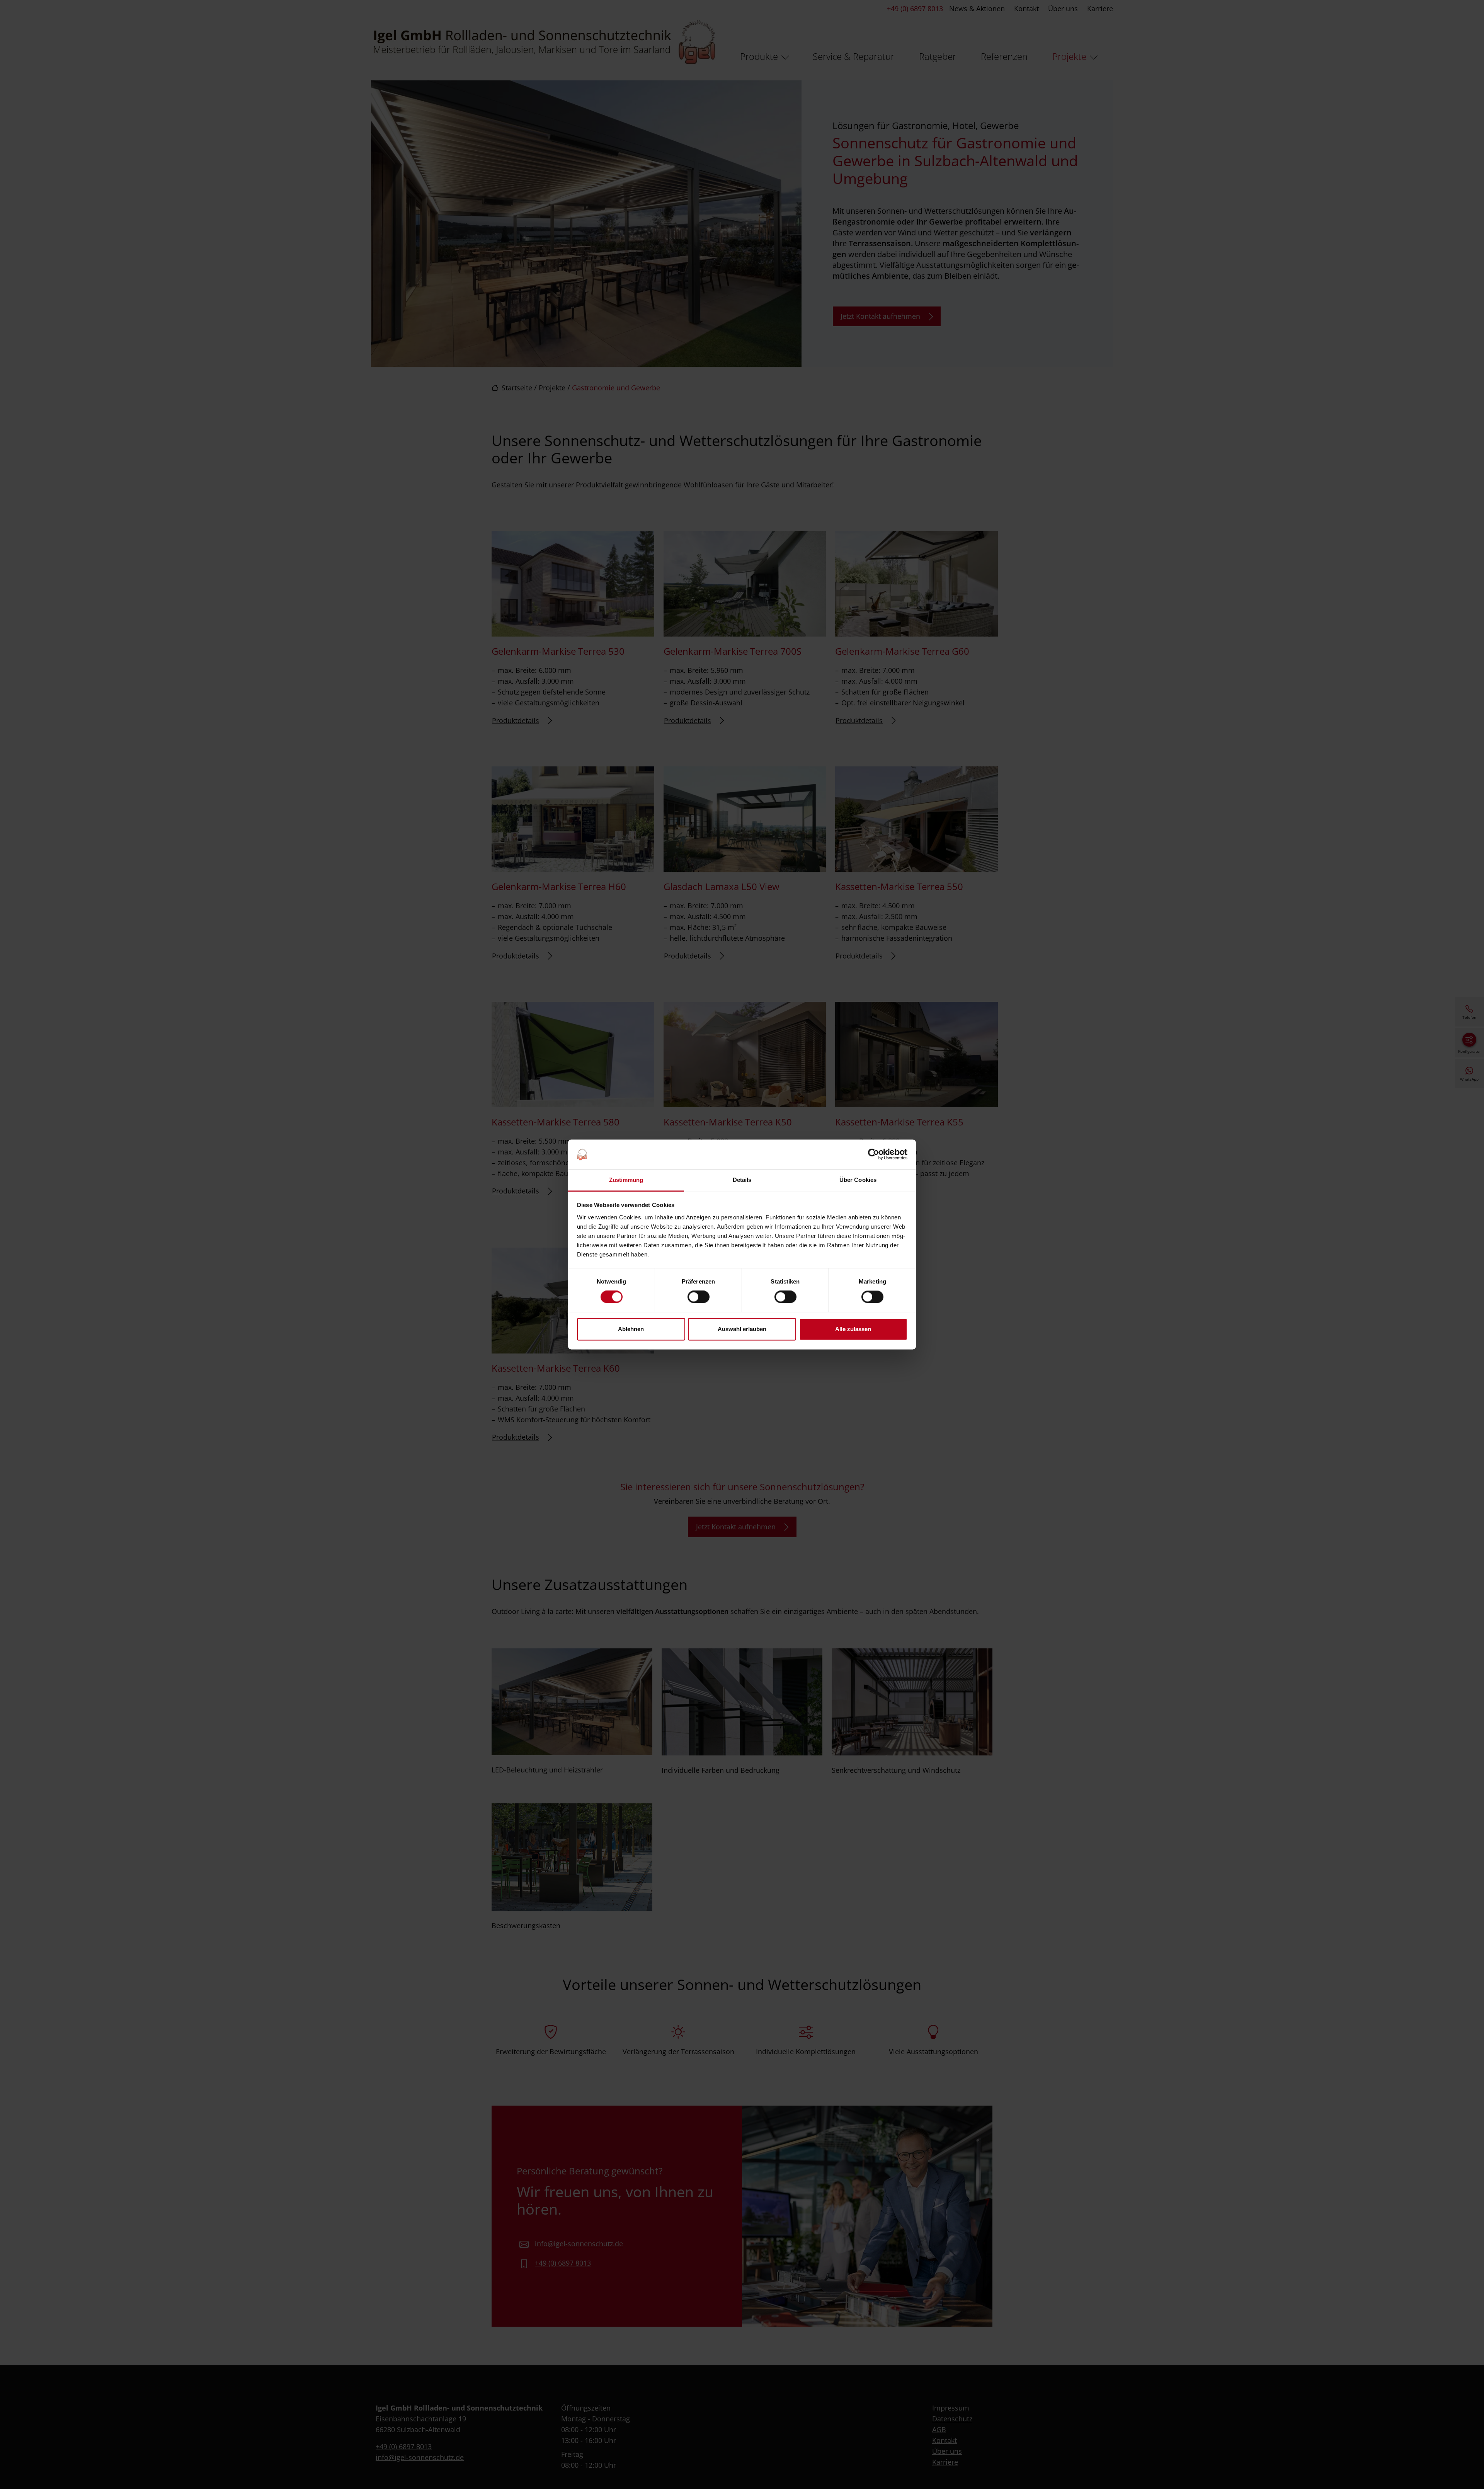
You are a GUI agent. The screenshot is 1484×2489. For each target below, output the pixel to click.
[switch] (699, 1297)
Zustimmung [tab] (626, 1180)
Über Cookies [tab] (858, 1180)
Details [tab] (742, 1180)
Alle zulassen (853, 1329)
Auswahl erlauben (742, 1329)
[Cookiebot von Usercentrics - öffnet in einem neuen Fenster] (874, 1154)
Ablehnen (631, 1329)
